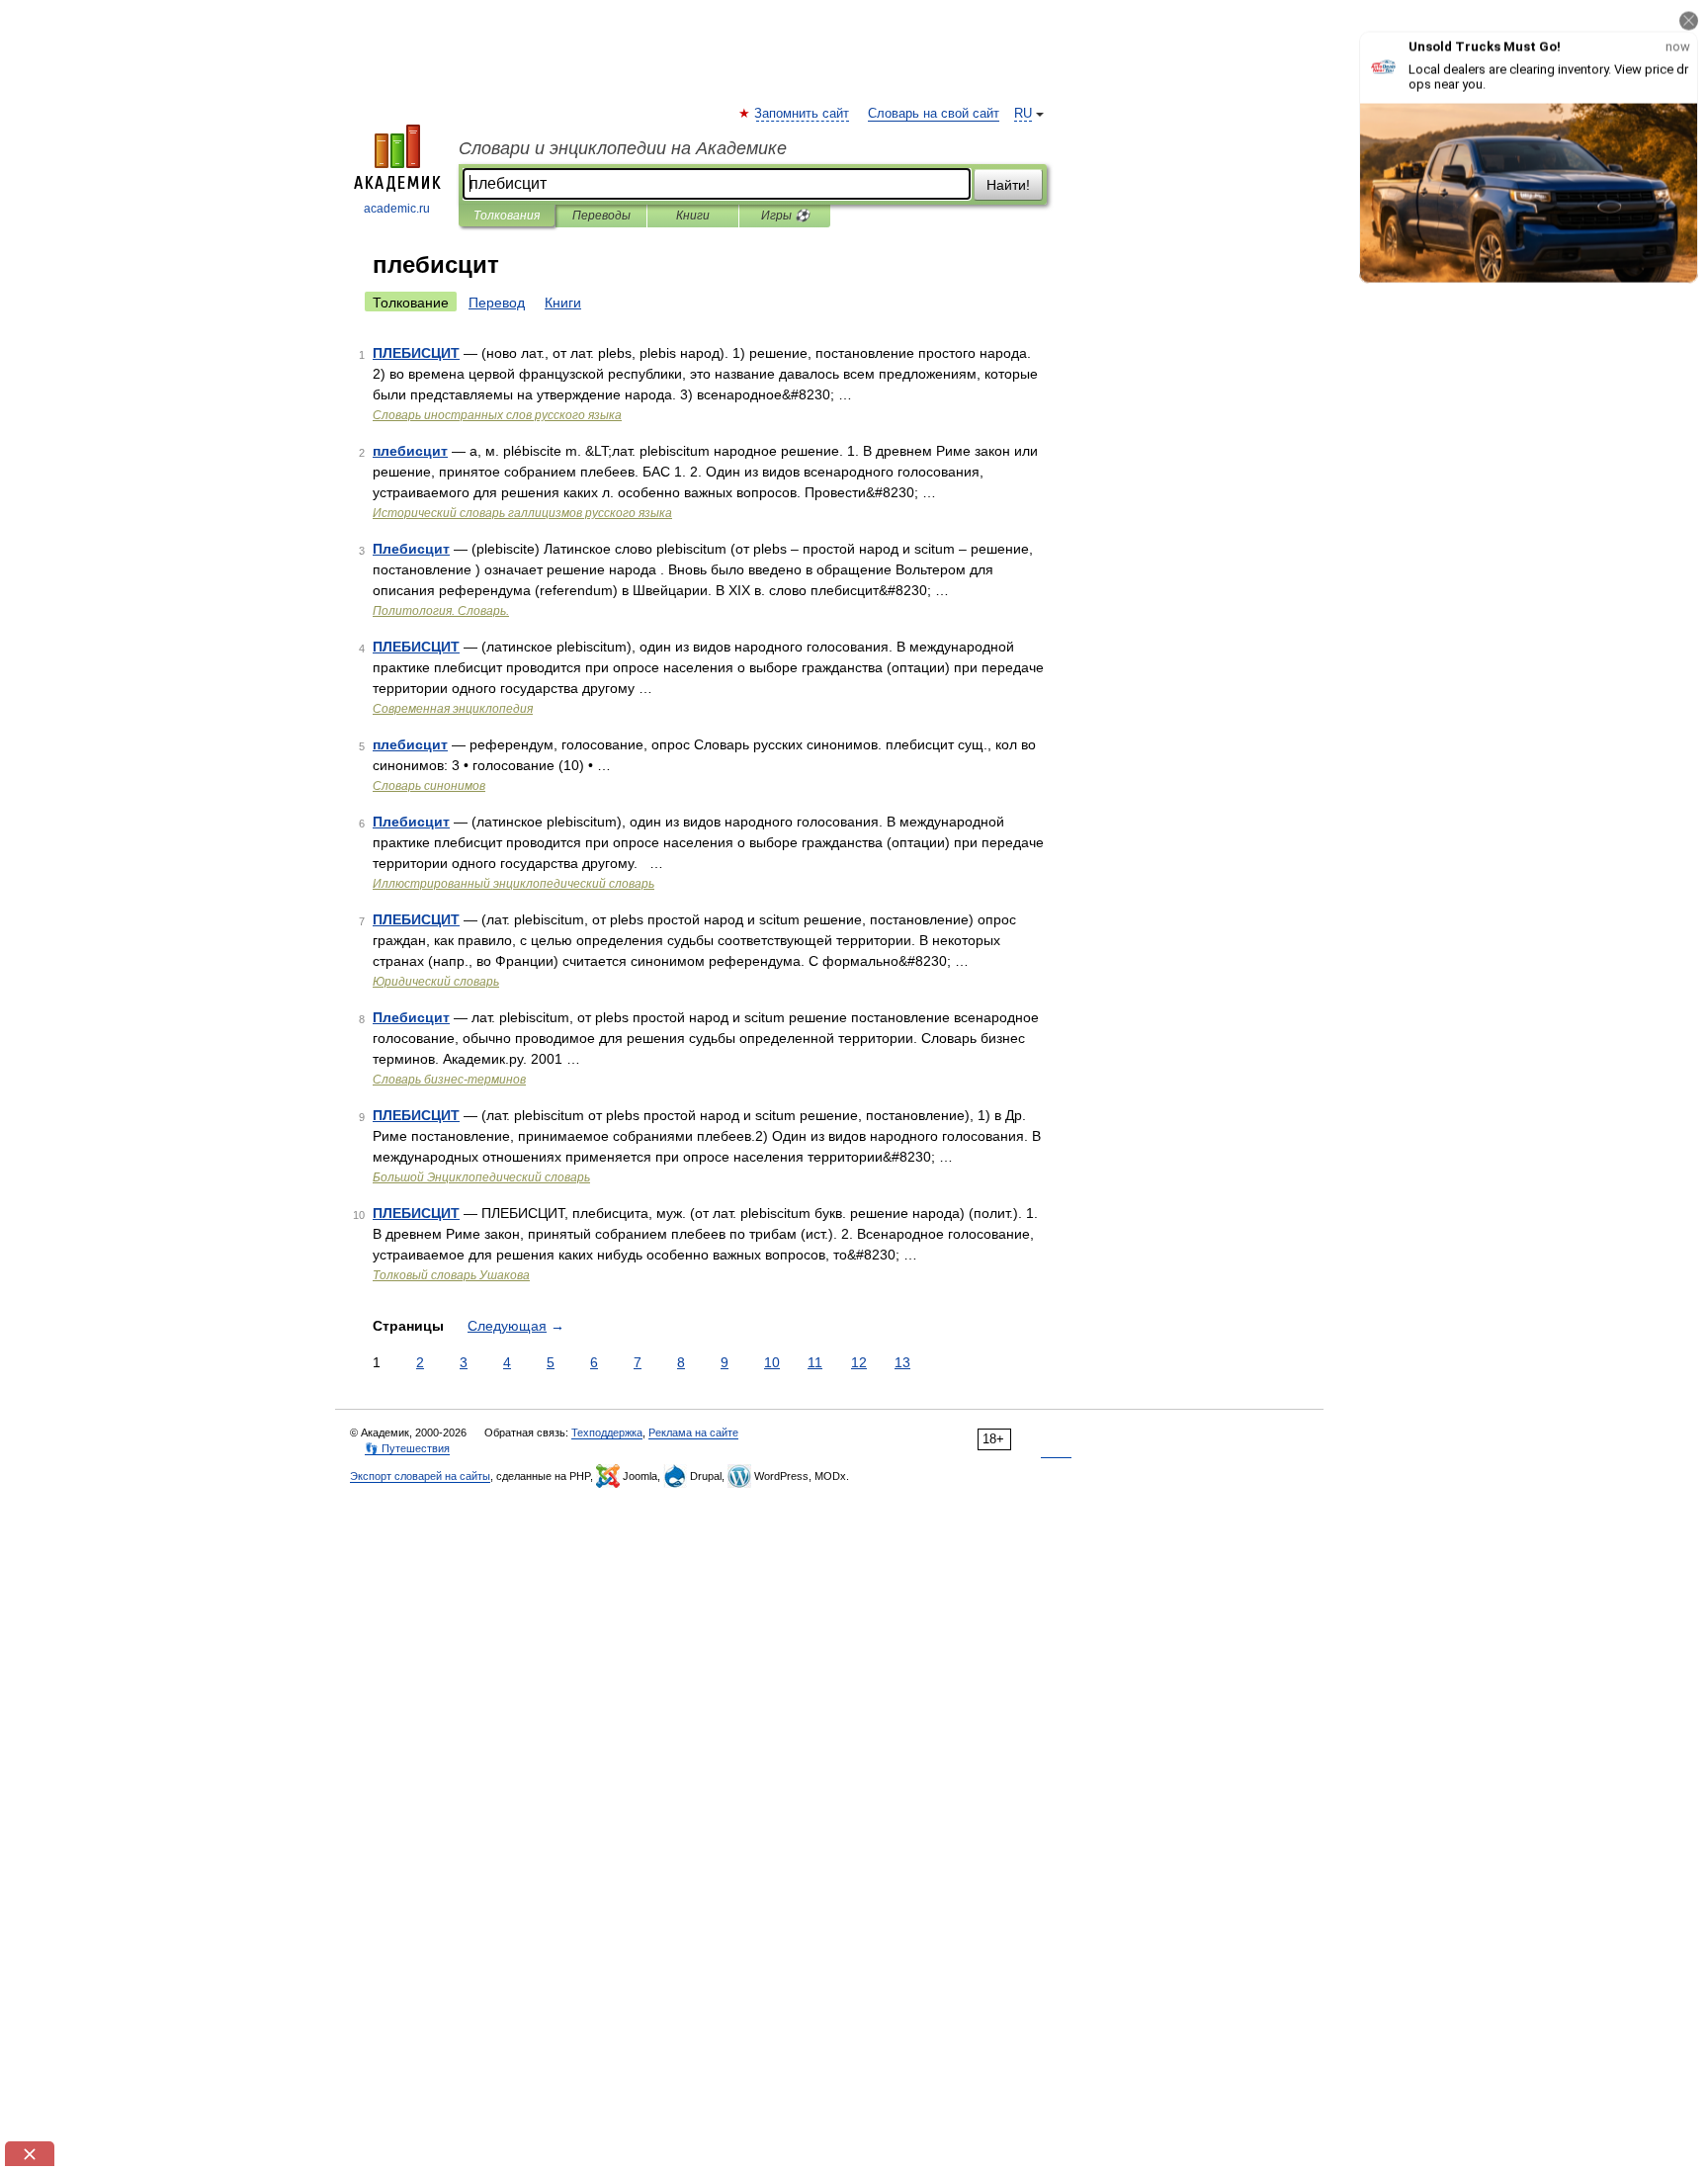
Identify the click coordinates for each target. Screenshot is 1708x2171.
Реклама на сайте (693, 1433)
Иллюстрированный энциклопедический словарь (513, 884)
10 (772, 1362)
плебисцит (410, 451)
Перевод (497, 303)
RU (1023, 114)
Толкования (507, 216)
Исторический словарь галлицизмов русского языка (522, 513)
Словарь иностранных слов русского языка (497, 415)
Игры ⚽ (785, 216)
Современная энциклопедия (453, 709)
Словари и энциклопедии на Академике (623, 148)
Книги (693, 216)
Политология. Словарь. (441, 611)
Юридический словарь (436, 982)
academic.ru (397, 209)
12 (859, 1362)
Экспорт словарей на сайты (420, 1476)
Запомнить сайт (803, 114)
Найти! (1008, 185)
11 (815, 1362)
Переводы (601, 216)
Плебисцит (411, 549)
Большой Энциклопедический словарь (481, 1177)
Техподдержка (607, 1433)
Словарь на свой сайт (934, 114)
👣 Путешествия (407, 1448)
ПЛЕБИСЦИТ (416, 353)
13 (902, 1362)
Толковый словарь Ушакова (451, 1275)
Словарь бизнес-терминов (449, 1080)
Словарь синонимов (429, 786)
